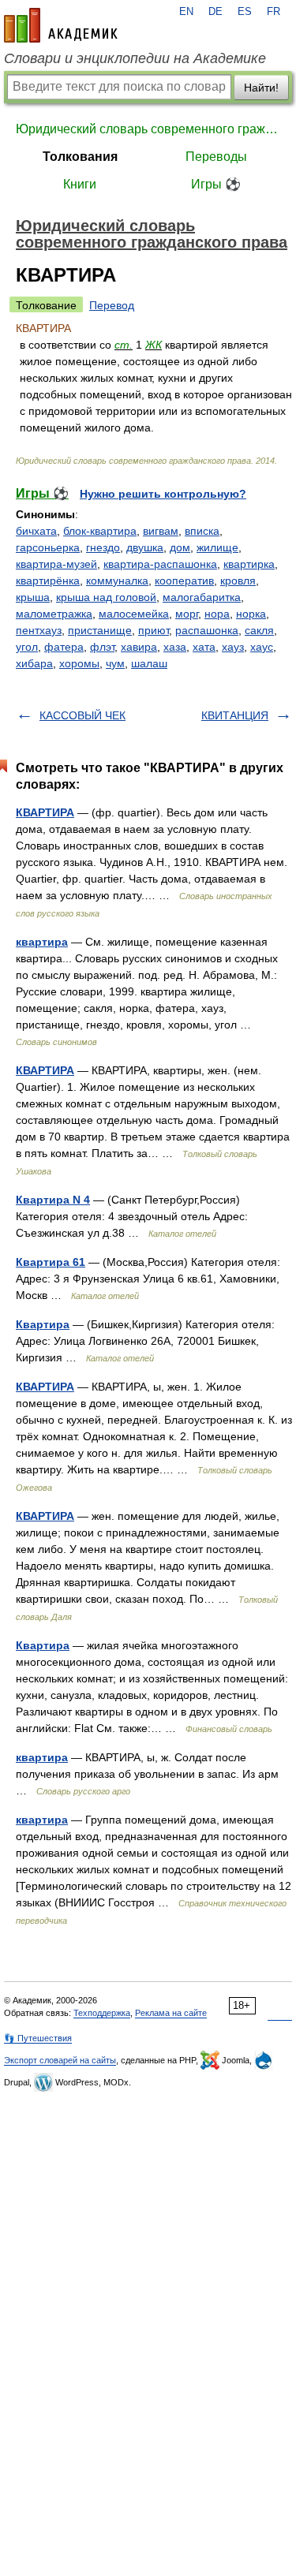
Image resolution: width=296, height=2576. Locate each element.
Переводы (216, 157)
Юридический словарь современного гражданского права (148, 129)
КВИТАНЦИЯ (235, 715)
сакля (259, 630)
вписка (202, 531)
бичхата (36, 531)
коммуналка (117, 581)
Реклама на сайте (171, 2013)
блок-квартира (100, 531)
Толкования (80, 157)
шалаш (149, 663)
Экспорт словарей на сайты (60, 2060)
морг (187, 614)
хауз (233, 647)
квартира (42, 942)
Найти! (261, 88)
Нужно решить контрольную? (163, 494)
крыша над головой (106, 597)
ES (245, 12)
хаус (262, 647)
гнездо (103, 547)
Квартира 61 (51, 1262)
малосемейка (134, 614)
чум (115, 663)
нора (217, 614)
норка (251, 614)
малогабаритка (202, 597)
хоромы (79, 663)
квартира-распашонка (160, 564)
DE (215, 12)
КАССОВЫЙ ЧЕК (82, 715)
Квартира (43, 1324)
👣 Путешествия (38, 2038)
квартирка (249, 564)
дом (180, 547)
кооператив (184, 581)
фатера (64, 647)
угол (27, 647)
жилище (217, 547)
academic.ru (61, 25)
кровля (238, 581)
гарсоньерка (48, 547)
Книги (80, 184)
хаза (175, 647)
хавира (139, 647)
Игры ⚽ (216, 184)
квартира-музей (56, 564)
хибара (34, 663)
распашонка (207, 630)
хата (204, 647)
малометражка (54, 614)
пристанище (100, 630)
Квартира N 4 (53, 1200)
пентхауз (39, 630)
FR (274, 12)
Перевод (112, 305)
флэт (102, 647)
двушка (145, 547)
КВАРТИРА (45, 812)
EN (186, 12)
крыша (33, 597)
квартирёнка (48, 581)
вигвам (161, 531)
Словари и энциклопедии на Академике (135, 58)
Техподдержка (102, 2013)
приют (154, 630)
